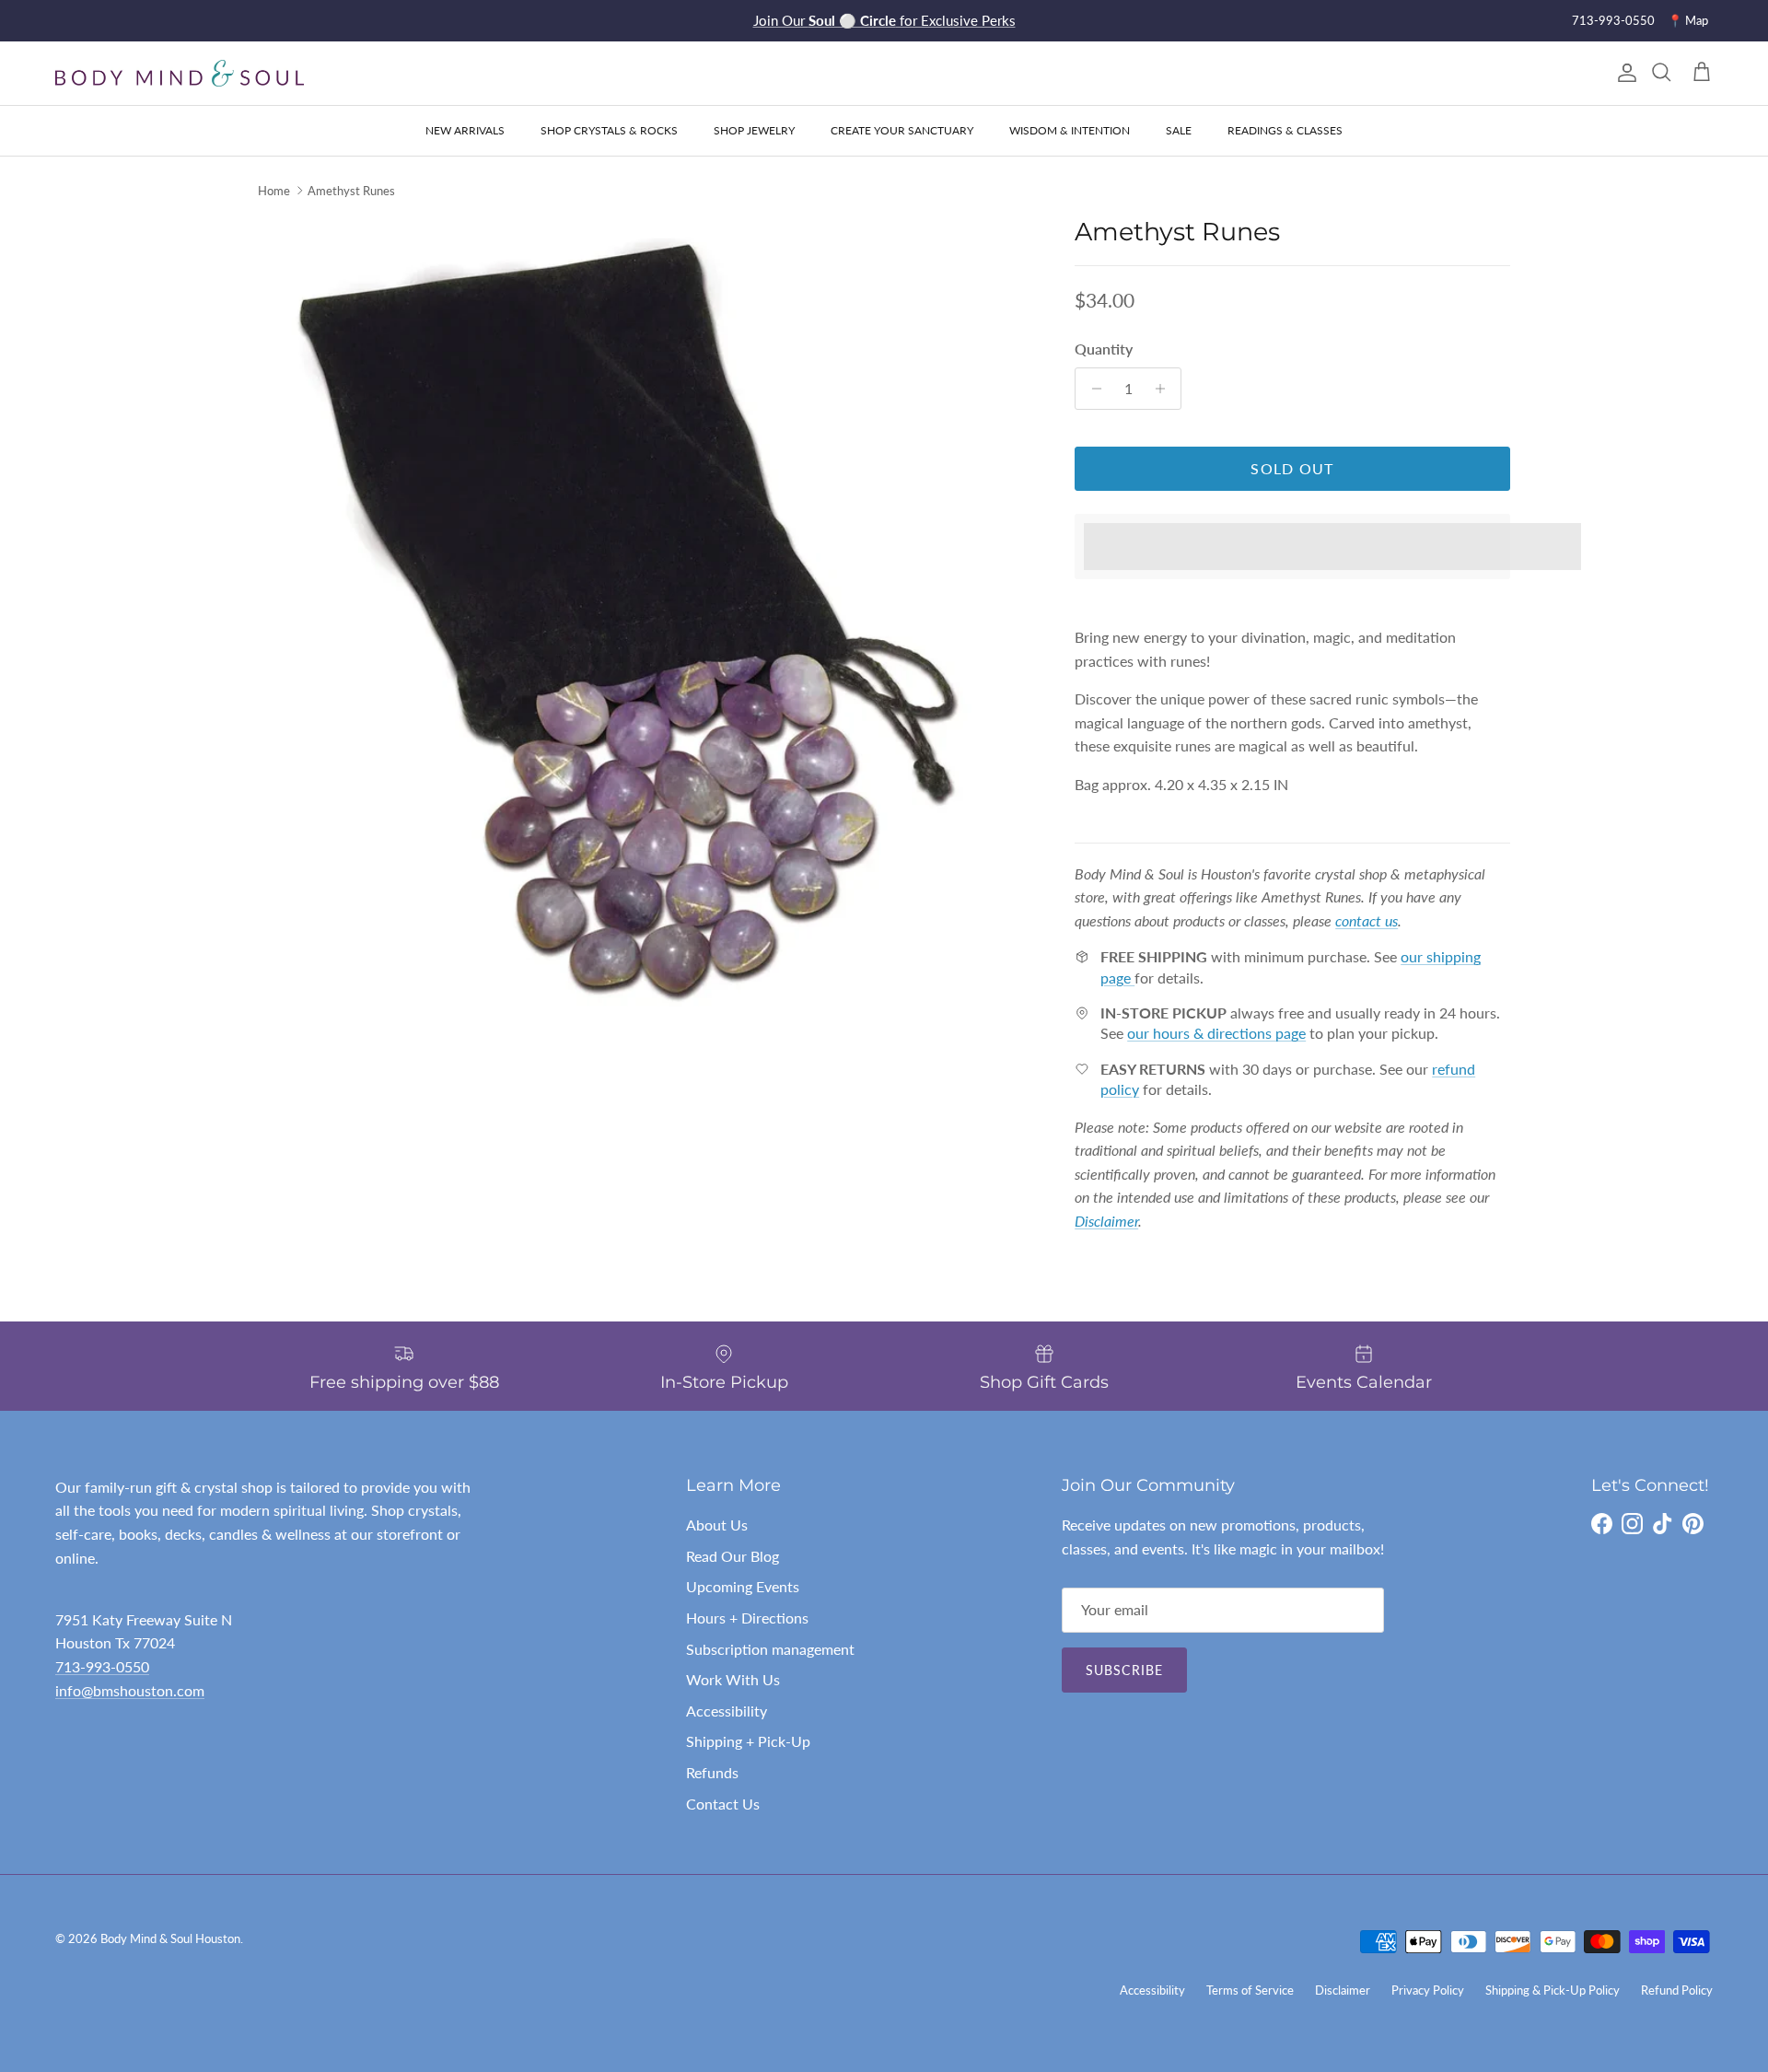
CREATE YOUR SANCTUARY (902, 130)
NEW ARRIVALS (465, 130)
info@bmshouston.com (130, 1690)
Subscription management (770, 1649)
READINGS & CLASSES (1285, 130)
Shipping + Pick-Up (748, 1741)
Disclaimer (1343, 1990)
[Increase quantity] (1164, 389)
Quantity (1104, 349)
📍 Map (1688, 20)
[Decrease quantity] (1092, 389)
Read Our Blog (733, 1556)
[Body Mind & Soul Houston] (180, 73)
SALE (1179, 130)
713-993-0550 (1613, 20)
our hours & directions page (1216, 1033)
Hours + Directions (747, 1618)
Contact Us (723, 1804)
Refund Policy (1677, 1990)
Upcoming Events (743, 1586)
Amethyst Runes (351, 191)
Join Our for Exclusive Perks (884, 20)
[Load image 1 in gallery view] (646, 640)
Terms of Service (1250, 1990)
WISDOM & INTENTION (1070, 130)
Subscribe (1124, 1670)
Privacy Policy (1428, 1990)
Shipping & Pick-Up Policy (1553, 1990)
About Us (717, 1525)
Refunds (712, 1772)
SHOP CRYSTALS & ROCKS (609, 130)
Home (274, 191)
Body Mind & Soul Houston (170, 1938)
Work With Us (733, 1679)
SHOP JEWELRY (754, 130)
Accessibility (727, 1711)
